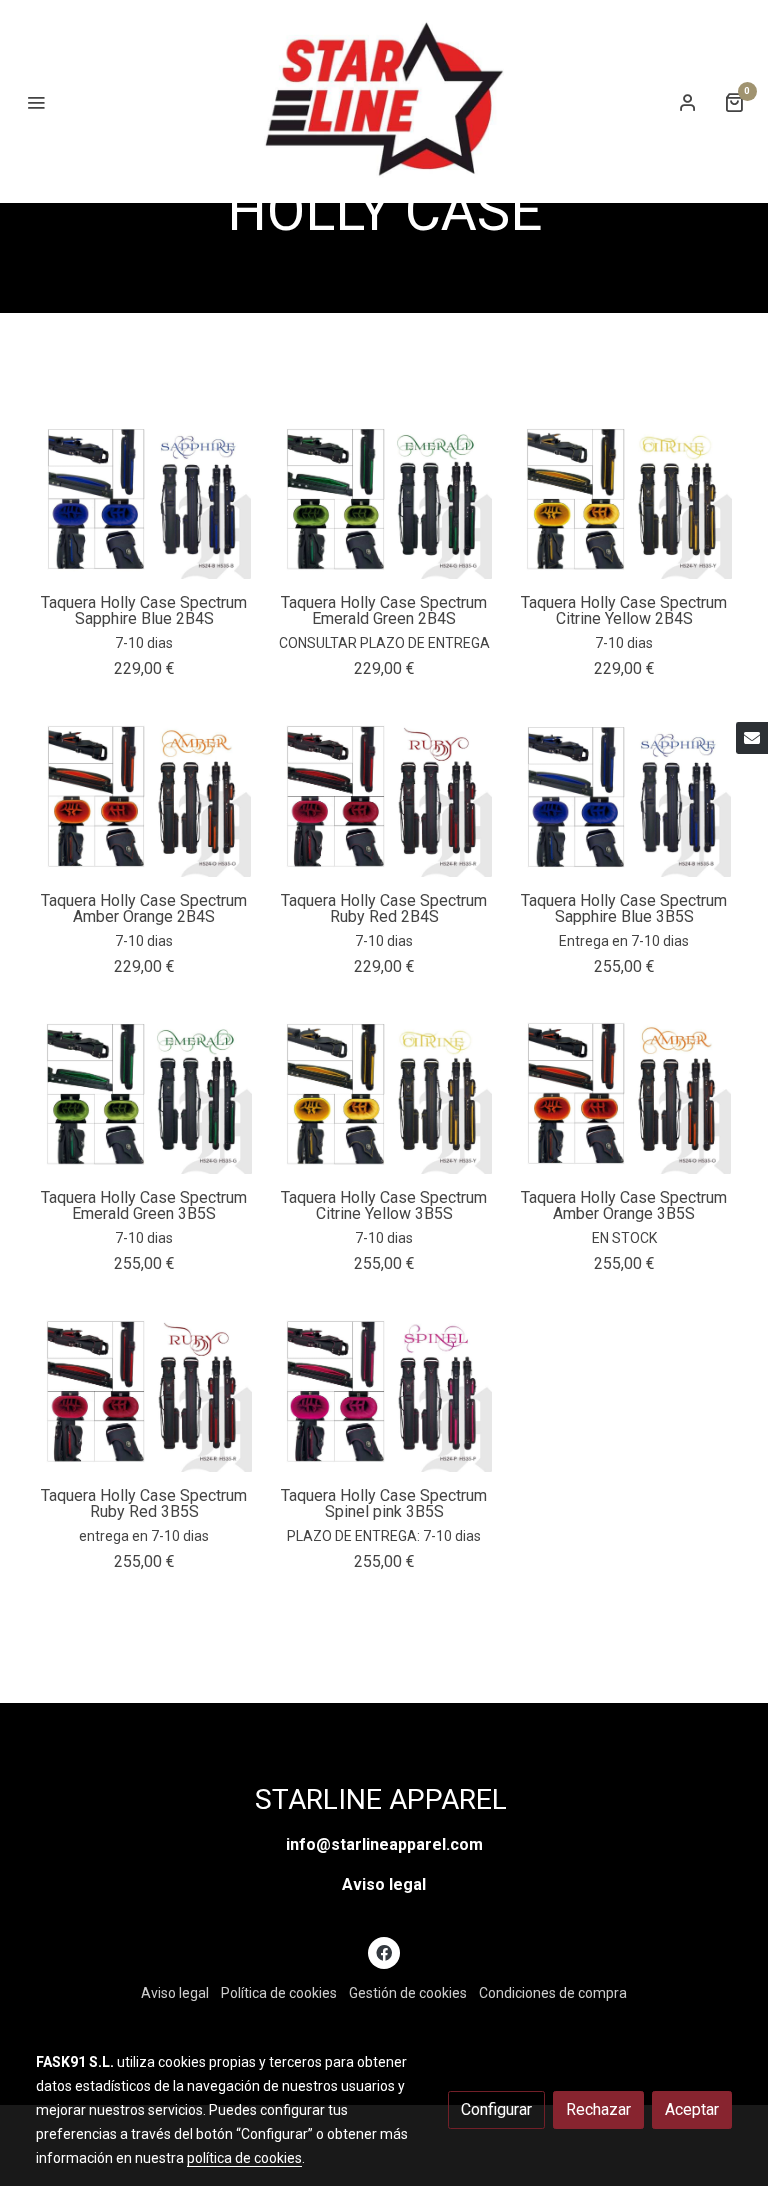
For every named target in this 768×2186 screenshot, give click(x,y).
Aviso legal (384, 1884)
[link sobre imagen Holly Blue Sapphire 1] (624, 796)
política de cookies (244, 2158)
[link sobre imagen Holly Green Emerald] (384, 498)
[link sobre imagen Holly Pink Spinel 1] (384, 1391)
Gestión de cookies (408, 1993)
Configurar (496, 2109)
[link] (384, 101)
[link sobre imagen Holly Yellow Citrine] (624, 498)
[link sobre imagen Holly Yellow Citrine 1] (384, 1093)
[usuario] (688, 102)
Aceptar (692, 2109)
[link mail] (752, 738)
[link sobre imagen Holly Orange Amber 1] (624, 1093)
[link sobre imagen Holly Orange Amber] (144, 796)
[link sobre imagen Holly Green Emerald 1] (144, 1093)
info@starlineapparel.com (384, 1844)
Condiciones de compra (553, 1993)
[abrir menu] (36, 102)
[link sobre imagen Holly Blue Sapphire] (144, 498)
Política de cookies (279, 1993)
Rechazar (598, 2109)
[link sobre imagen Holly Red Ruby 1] (144, 1391)
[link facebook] (384, 1952)
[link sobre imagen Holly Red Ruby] (384, 796)
